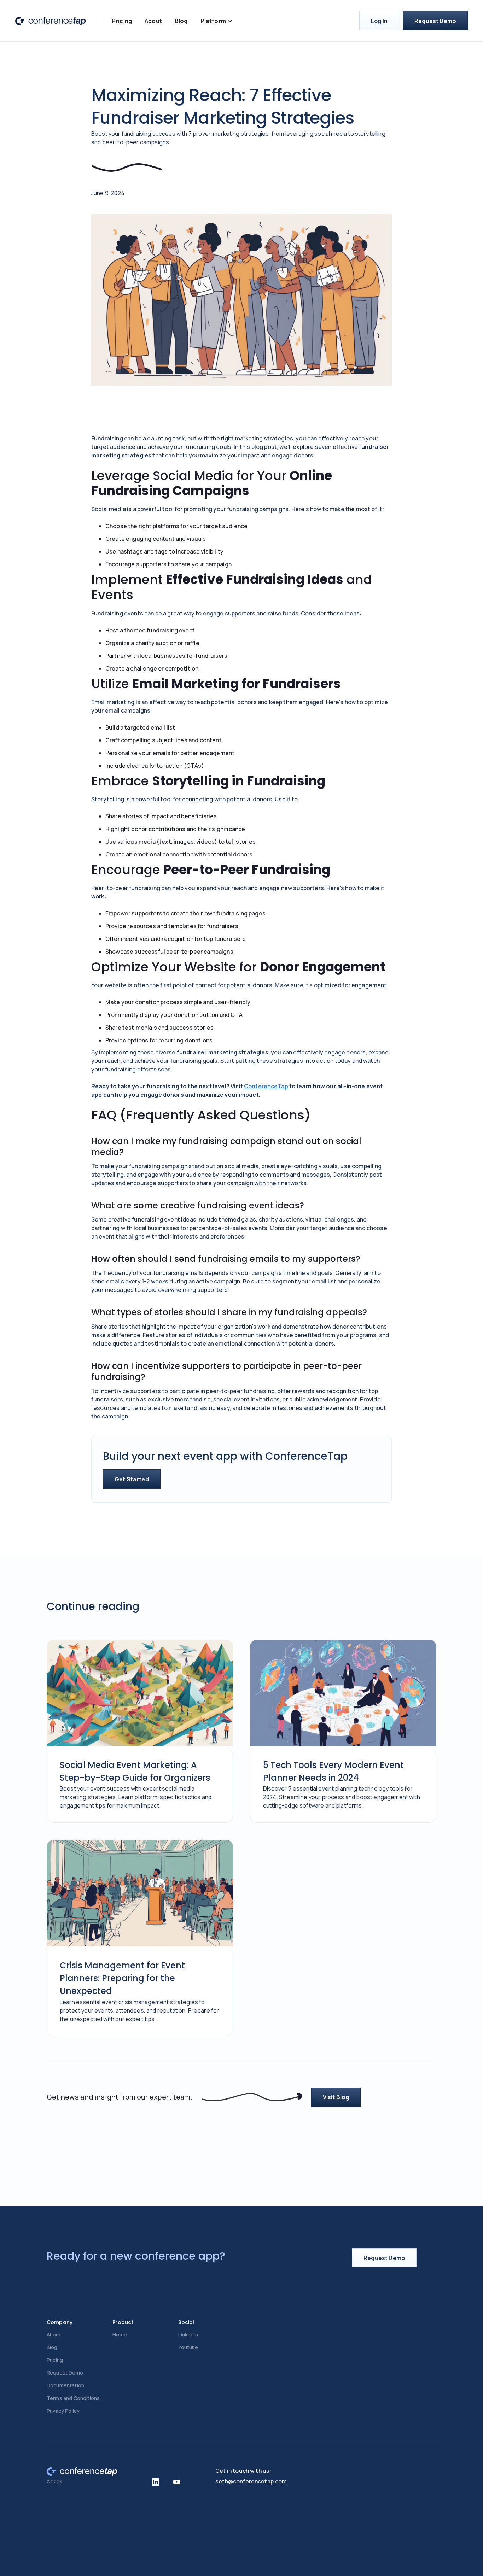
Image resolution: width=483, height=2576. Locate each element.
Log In (379, 21)
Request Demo (435, 21)
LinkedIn (188, 2334)
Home (120, 2334)
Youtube (188, 2347)
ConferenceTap (266, 1086)
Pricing (122, 21)
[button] (217, 21)
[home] (51, 21)
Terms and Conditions (73, 2398)
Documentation (65, 2385)
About (153, 21)
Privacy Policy (63, 2411)
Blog (181, 21)
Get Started (132, 1479)
